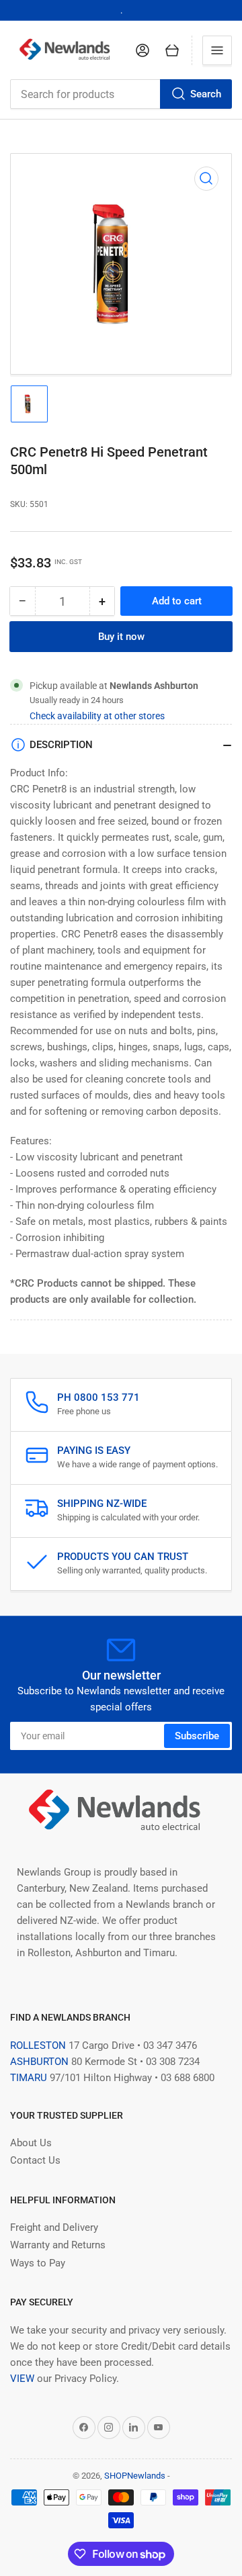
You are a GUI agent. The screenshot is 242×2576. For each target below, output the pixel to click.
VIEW (22, 2379)
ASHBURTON (39, 2062)
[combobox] (121, 94)
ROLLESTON (38, 2045)
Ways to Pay (38, 2263)
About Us (31, 2143)
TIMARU (29, 2078)
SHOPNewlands (135, 2476)
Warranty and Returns (58, 2245)
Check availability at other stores (97, 716)
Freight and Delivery (54, 2227)
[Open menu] (217, 50)
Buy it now (121, 637)
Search (206, 94)
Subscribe (197, 1736)
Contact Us (35, 2160)
